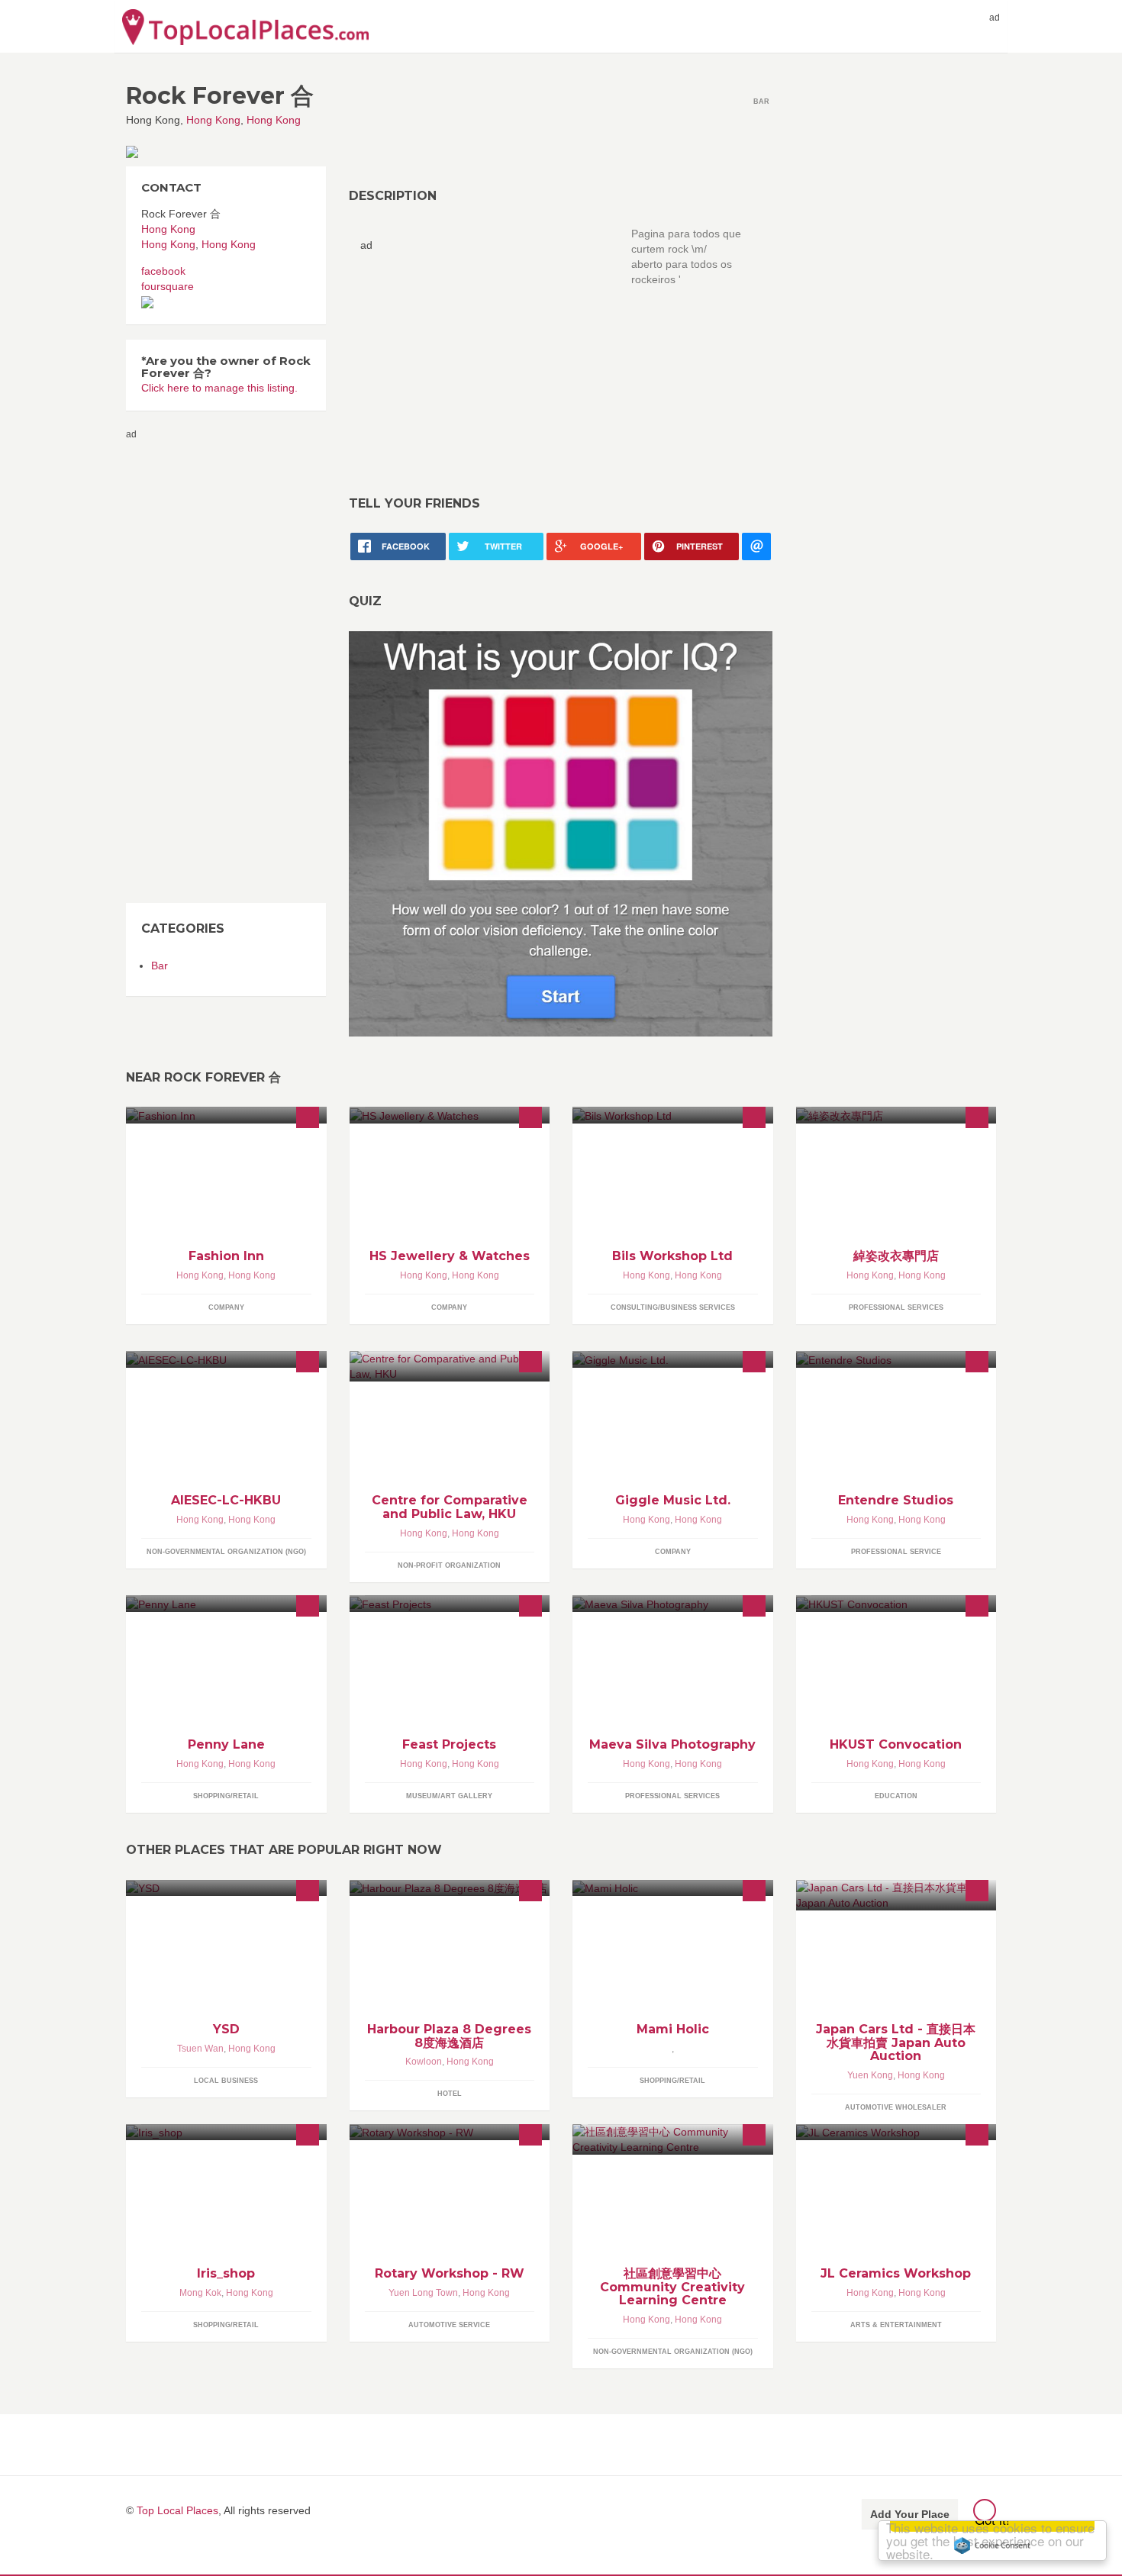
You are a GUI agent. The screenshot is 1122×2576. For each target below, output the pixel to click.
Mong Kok (200, 2293)
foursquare (168, 286)
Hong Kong (213, 120)
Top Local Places (177, 2510)
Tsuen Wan (200, 2049)
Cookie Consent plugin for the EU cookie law (992, 2545)
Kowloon (424, 2062)
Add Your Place (910, 2514)
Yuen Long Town (423, 2293)
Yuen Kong (870, 2075)
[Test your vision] (561, 833)
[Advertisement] (488, 359)
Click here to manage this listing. (219, 388)
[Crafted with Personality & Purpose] (896, 1359)
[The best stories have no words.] (673, 1603)
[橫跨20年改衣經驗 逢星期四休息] (896, 1115)
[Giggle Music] (673, 1359)
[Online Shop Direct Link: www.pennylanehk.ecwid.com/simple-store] (226, 1603)
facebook (163, 271)
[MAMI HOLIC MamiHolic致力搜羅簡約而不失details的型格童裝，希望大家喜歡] (673, 1888)
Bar (160, 966)
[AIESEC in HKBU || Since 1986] (226, 1359)
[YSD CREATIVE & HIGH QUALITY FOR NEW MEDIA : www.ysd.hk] (226, 1888)
